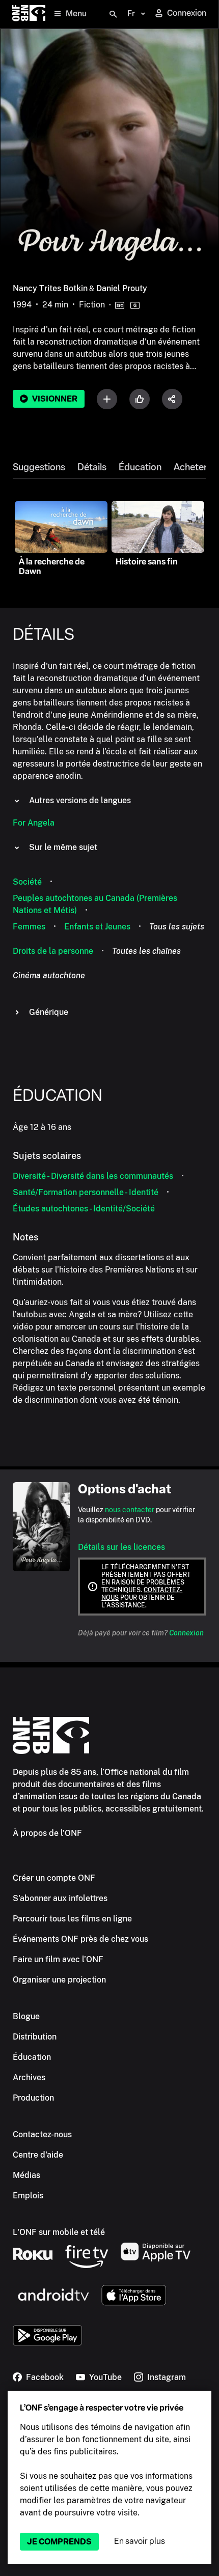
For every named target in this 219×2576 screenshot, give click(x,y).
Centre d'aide (38, 2155)
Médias (26, 2175)
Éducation (140, 467)
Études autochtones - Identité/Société (84, 1209)
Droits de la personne (53, 951)
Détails (92, 467)
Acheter (190, 467)
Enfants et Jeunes (97, 927)
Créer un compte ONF (54, 1878)
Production (33, 2098)
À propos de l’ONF (47, 1833)
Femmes (29, 927)
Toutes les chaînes (146, 951)
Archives (29, 2077)
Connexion (186, 1633)
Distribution (35, 2037)
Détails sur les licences (121, 1547)
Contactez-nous (42, 2134)
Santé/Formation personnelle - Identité (86, 1192)
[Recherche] (113, 14)
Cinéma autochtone (49, 975)
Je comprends (59, 2542)
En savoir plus (140, 2541)
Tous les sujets (177, 927)
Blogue (26, 2016)
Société (27, 882)
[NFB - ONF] (29, 14)
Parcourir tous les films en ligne (72, 1919)
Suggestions (39, 467)
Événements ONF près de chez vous (80, 1939)
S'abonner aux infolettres (60, 1898)
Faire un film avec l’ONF (58, 1959)
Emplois (28, 2196)
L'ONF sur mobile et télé (59, 2232)
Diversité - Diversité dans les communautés (93, 1176)
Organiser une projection (59, 1980)
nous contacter (130, 1510)
